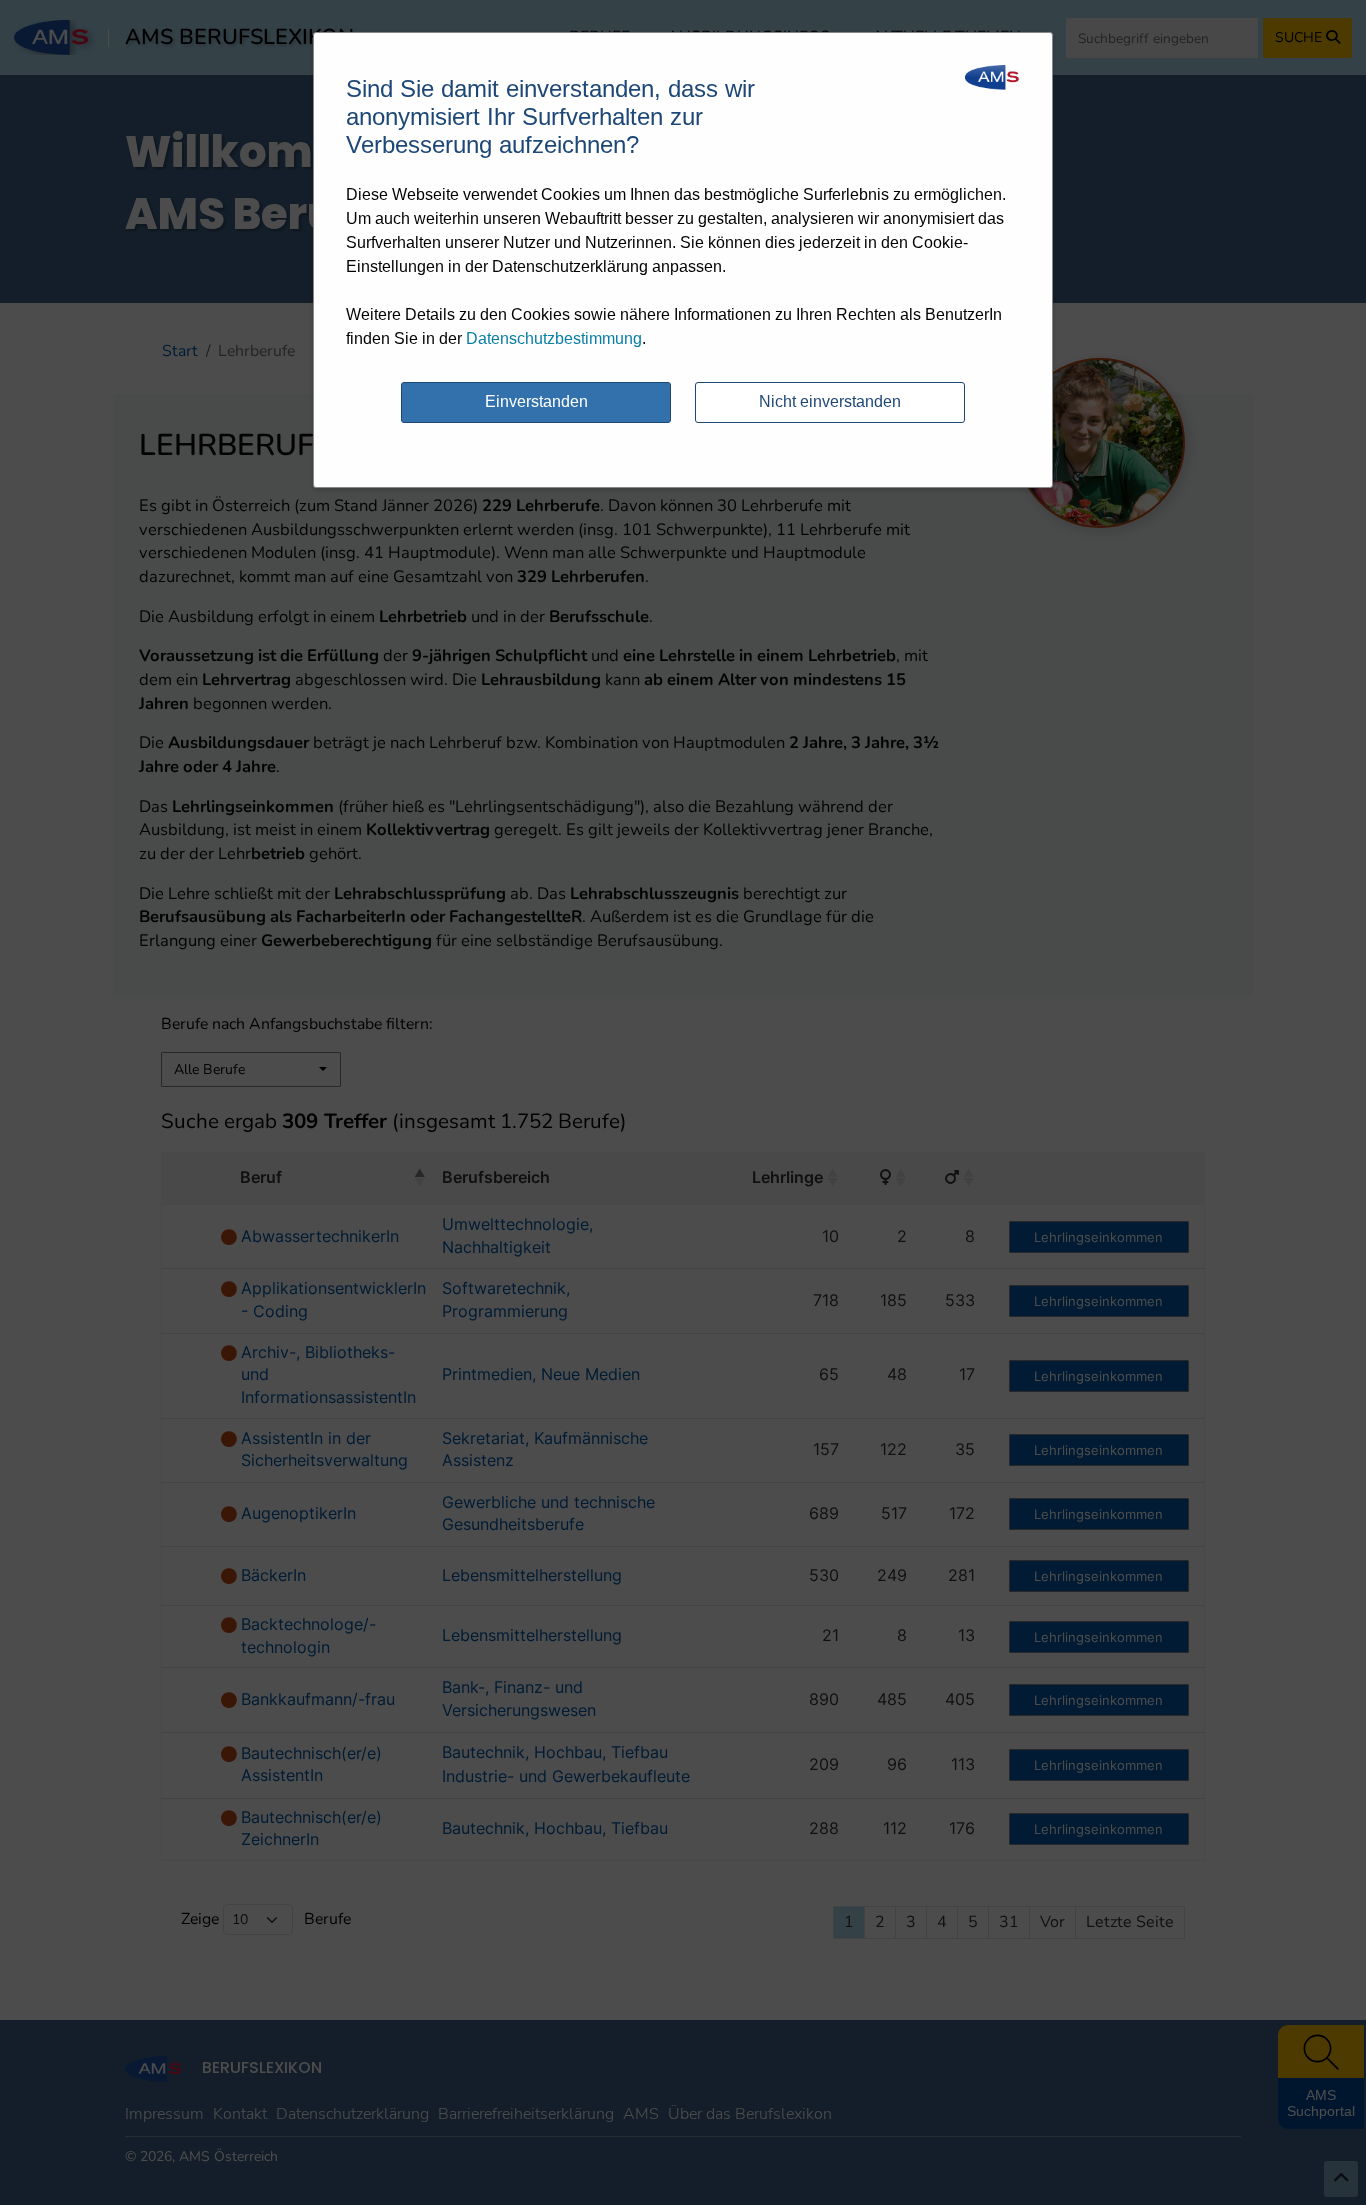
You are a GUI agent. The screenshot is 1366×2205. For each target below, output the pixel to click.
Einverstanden (536, 401)
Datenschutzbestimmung (554, 338)
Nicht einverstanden (830, 401)
